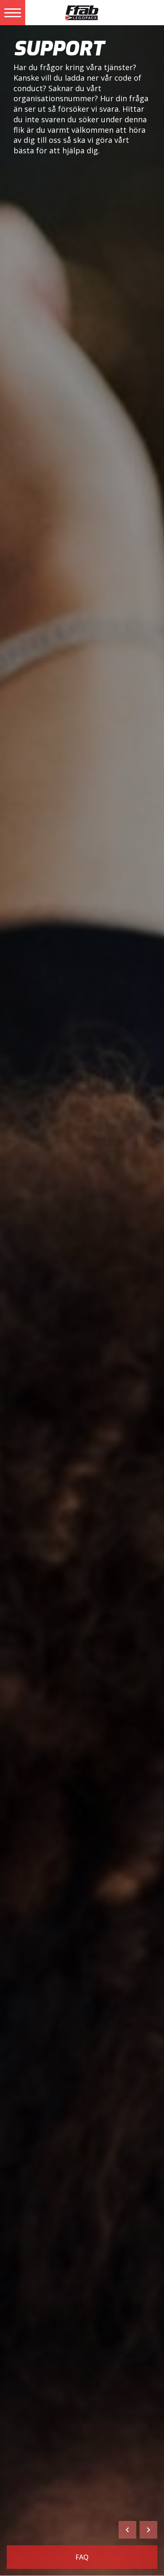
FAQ (82, 2557)
